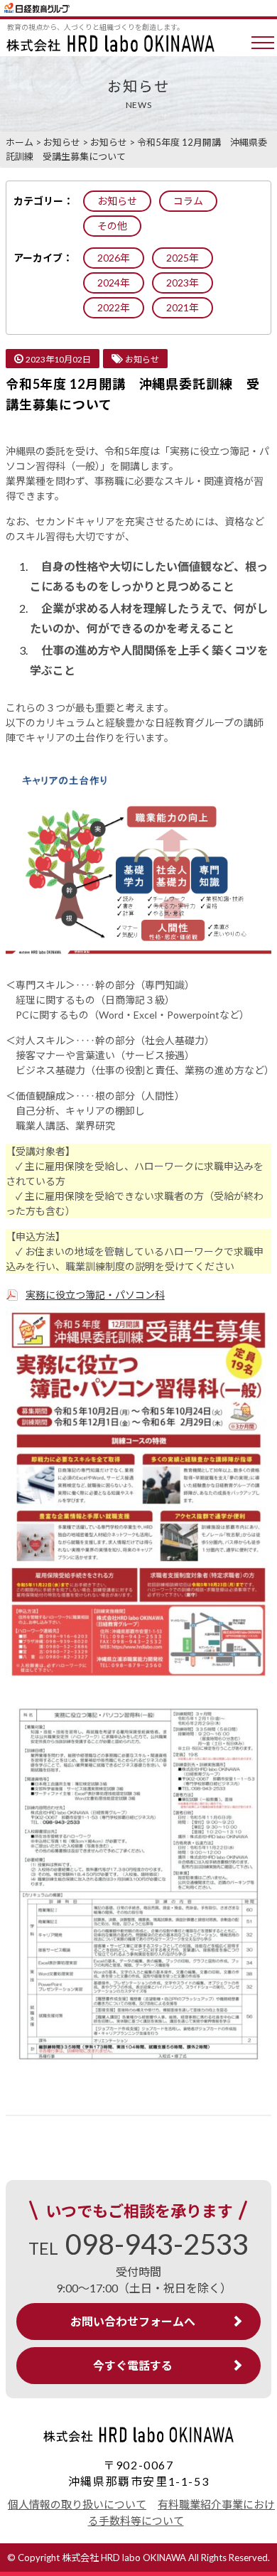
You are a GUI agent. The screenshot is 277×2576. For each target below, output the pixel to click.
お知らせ (117, 201)
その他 (112, 226)
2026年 (114, 258)
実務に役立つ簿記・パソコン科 (95, 1295)
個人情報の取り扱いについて (77, 2504)
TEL (138, 2248)
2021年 (183, 307)
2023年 (183, 283)
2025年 (183, 258)
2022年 (114, 307)
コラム (188, 201)
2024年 (114, 283)
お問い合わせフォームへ (133, 2321)
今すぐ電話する (133, 2365)
